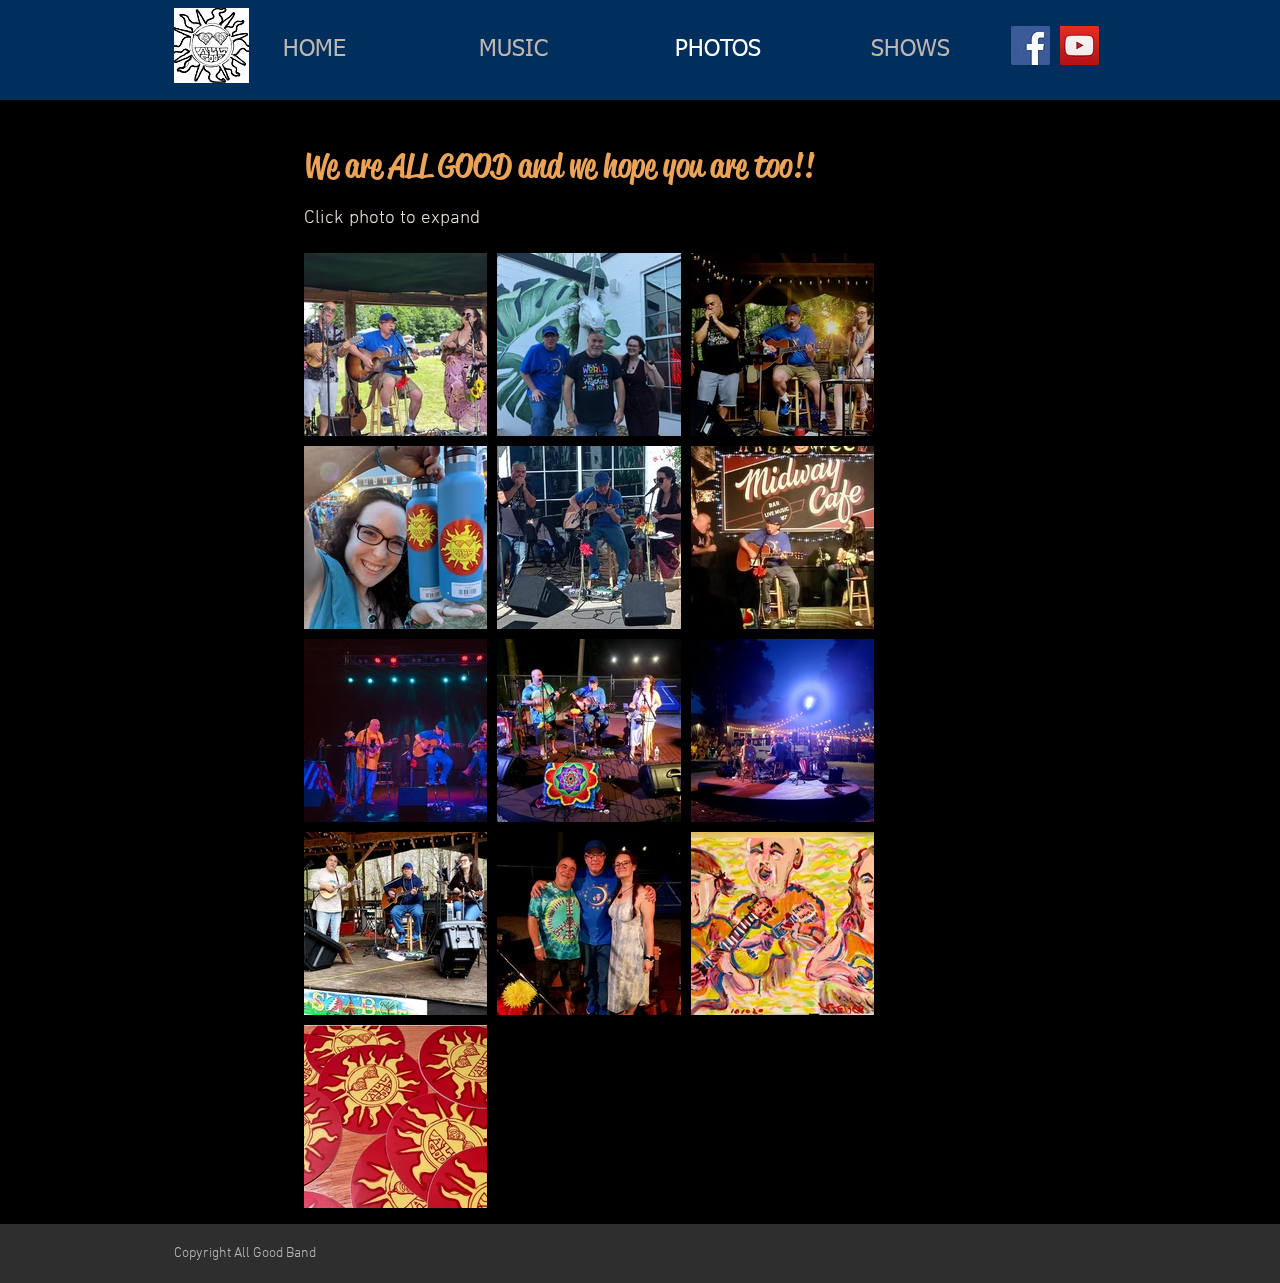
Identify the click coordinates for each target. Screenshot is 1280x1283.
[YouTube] (1079, 45)
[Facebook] (1030, 45)
